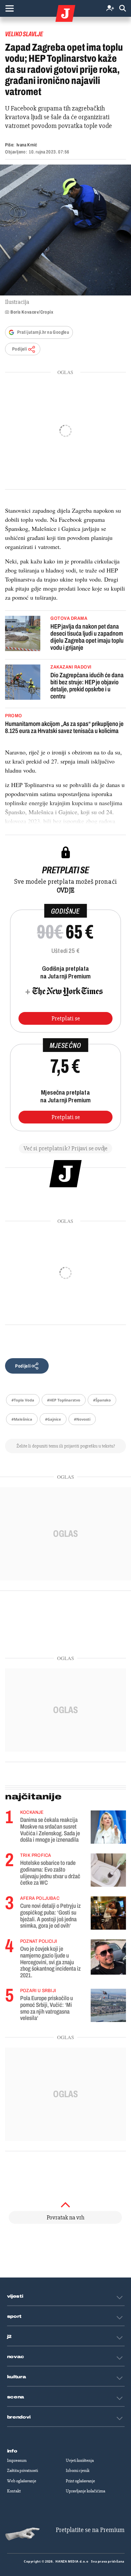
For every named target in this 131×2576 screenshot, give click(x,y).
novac (16, 2357)
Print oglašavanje (80, 2481)
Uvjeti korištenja (80, 2460)
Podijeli (19, 349)
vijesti (15, 2296)
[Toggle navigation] (9, 8)
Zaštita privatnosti (23, 2471)
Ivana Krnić (27, 145)
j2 (9, 2337)
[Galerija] (65, 230)
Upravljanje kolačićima (85, 2491)
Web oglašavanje (22, 2481)
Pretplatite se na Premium (90, 2530)
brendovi (19, 2417)
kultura (17, 2377)
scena (16, 2397)
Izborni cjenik (78, 2471)
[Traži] (123, 9)
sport (14, 2316)
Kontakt (14, 2491)
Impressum (17, 2460)
